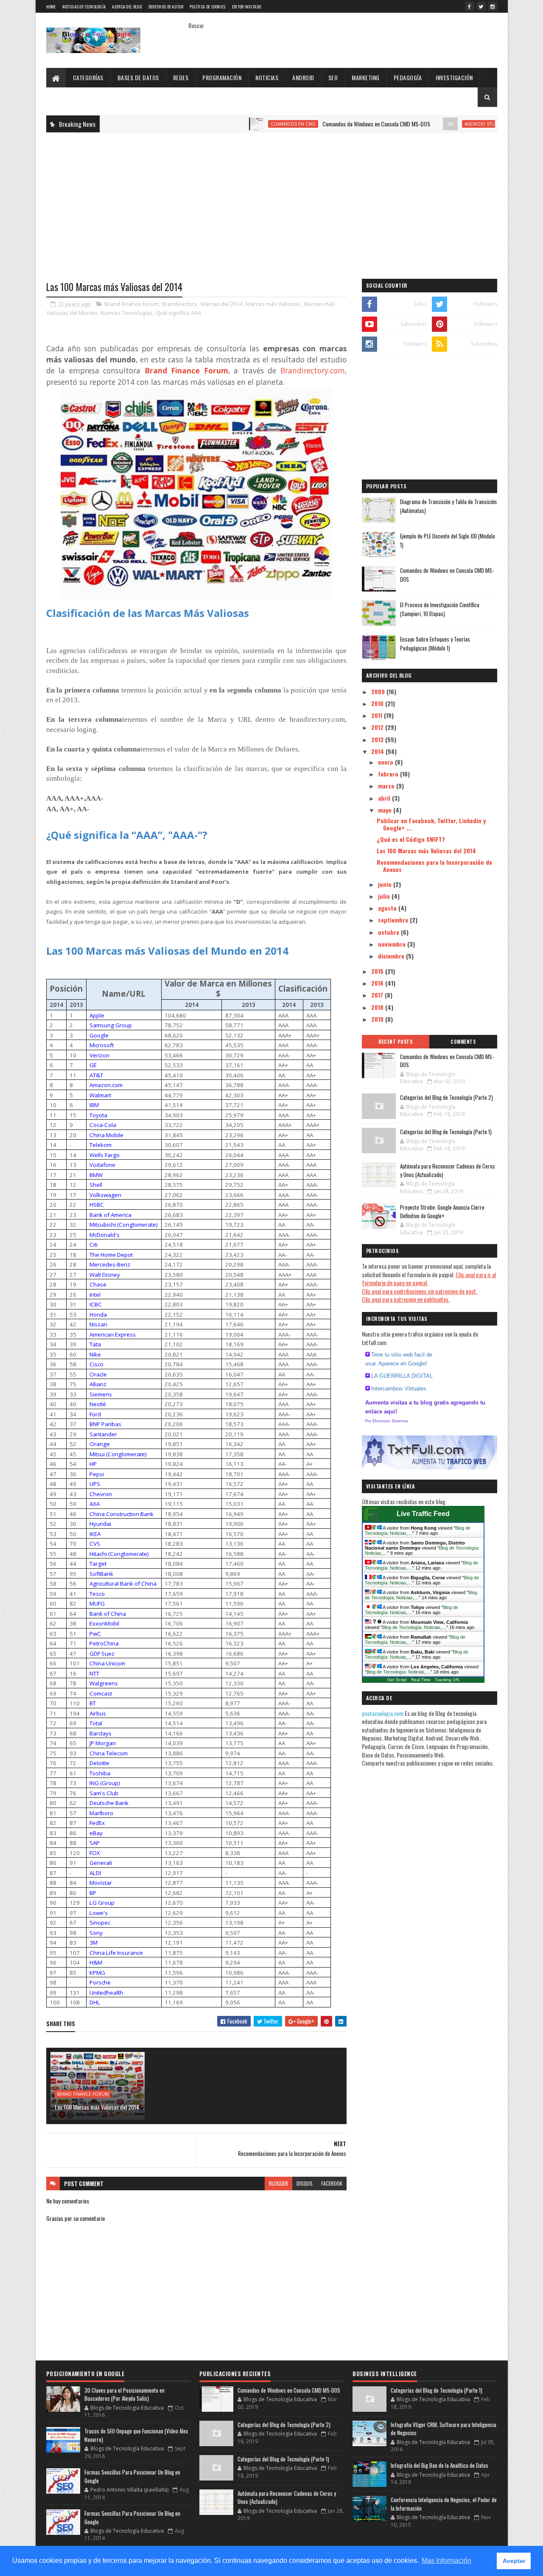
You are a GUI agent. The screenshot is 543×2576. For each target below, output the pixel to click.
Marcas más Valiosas (273, 304)
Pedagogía (408, 77)
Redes (181, 77)
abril (385, 798)
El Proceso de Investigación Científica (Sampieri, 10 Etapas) (440, 609)
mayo (386, 810)
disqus (305, 2183)
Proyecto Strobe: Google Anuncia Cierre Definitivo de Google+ (442, 1211)
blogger (278, 2183)
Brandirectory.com (313, 370)
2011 (378, 715)
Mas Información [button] (446, 2561)
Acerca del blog (127, 7)
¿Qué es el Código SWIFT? (411, 839)
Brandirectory (180, 304)
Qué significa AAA (179, 313)
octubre (389, 932)
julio (385, 896)
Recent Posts (395, 1042)
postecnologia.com (383, 1713)
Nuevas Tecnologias (127, 313)
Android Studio (428, 124)
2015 (378, 971)
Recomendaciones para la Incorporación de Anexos (434, 866)
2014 (378, 751)
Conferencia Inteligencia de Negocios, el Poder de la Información (444, 2504)
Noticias (267, 77)
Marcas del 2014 (221, 304)
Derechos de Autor (166, 7)
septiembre (394, 920)
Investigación (454, 77)
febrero (389, 774)
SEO (333, 77)
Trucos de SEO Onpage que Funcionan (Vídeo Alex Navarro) (136, 2435)
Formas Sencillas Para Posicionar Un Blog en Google (132, 2476)
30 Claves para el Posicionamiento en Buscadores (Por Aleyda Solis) (125, 2394)
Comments (463, 1042)
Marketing (366, 77)
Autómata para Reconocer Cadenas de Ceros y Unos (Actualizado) (448, 1170)
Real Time (421, 1680)
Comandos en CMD (237, 124)
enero (386, 762)
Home (51, 7)
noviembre (393, 944)
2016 (378, 983)
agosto (388, 908)
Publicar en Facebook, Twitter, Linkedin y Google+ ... (431, 824)
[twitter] (481, 6)
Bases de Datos (138, 77)
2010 (378, 703)
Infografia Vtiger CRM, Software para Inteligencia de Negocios (444, 2429)
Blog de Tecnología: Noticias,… (411, 1610)
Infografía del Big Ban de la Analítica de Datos (439, 2465)
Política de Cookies (208, 7)
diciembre (392, 956)
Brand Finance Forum (132, 304)
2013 (378, 739)
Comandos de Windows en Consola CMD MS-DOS (320, 124)
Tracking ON (447, 1680)
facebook (332, 2183)
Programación (222, 77)
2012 (378, 727)
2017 (378, 995)
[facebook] (470, 6)
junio (386, 884)
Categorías (88, 77)
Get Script (397, 1680)
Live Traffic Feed (423, 1514)
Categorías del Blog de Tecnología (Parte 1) (446, 1132)
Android (303, 77)
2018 (378, 1007)
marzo (387, 786)
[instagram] (493, 6)
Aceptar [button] (514, 2561)
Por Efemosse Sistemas (387, 1421)
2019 (378, 1019)
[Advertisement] (272, 200)
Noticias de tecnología (84, 7)
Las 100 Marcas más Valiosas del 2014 (97, 2107)
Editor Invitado (247, 7)
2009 (379, 691)
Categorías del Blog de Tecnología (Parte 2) (446, 1097)
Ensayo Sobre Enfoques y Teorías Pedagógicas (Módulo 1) (435, 643)
